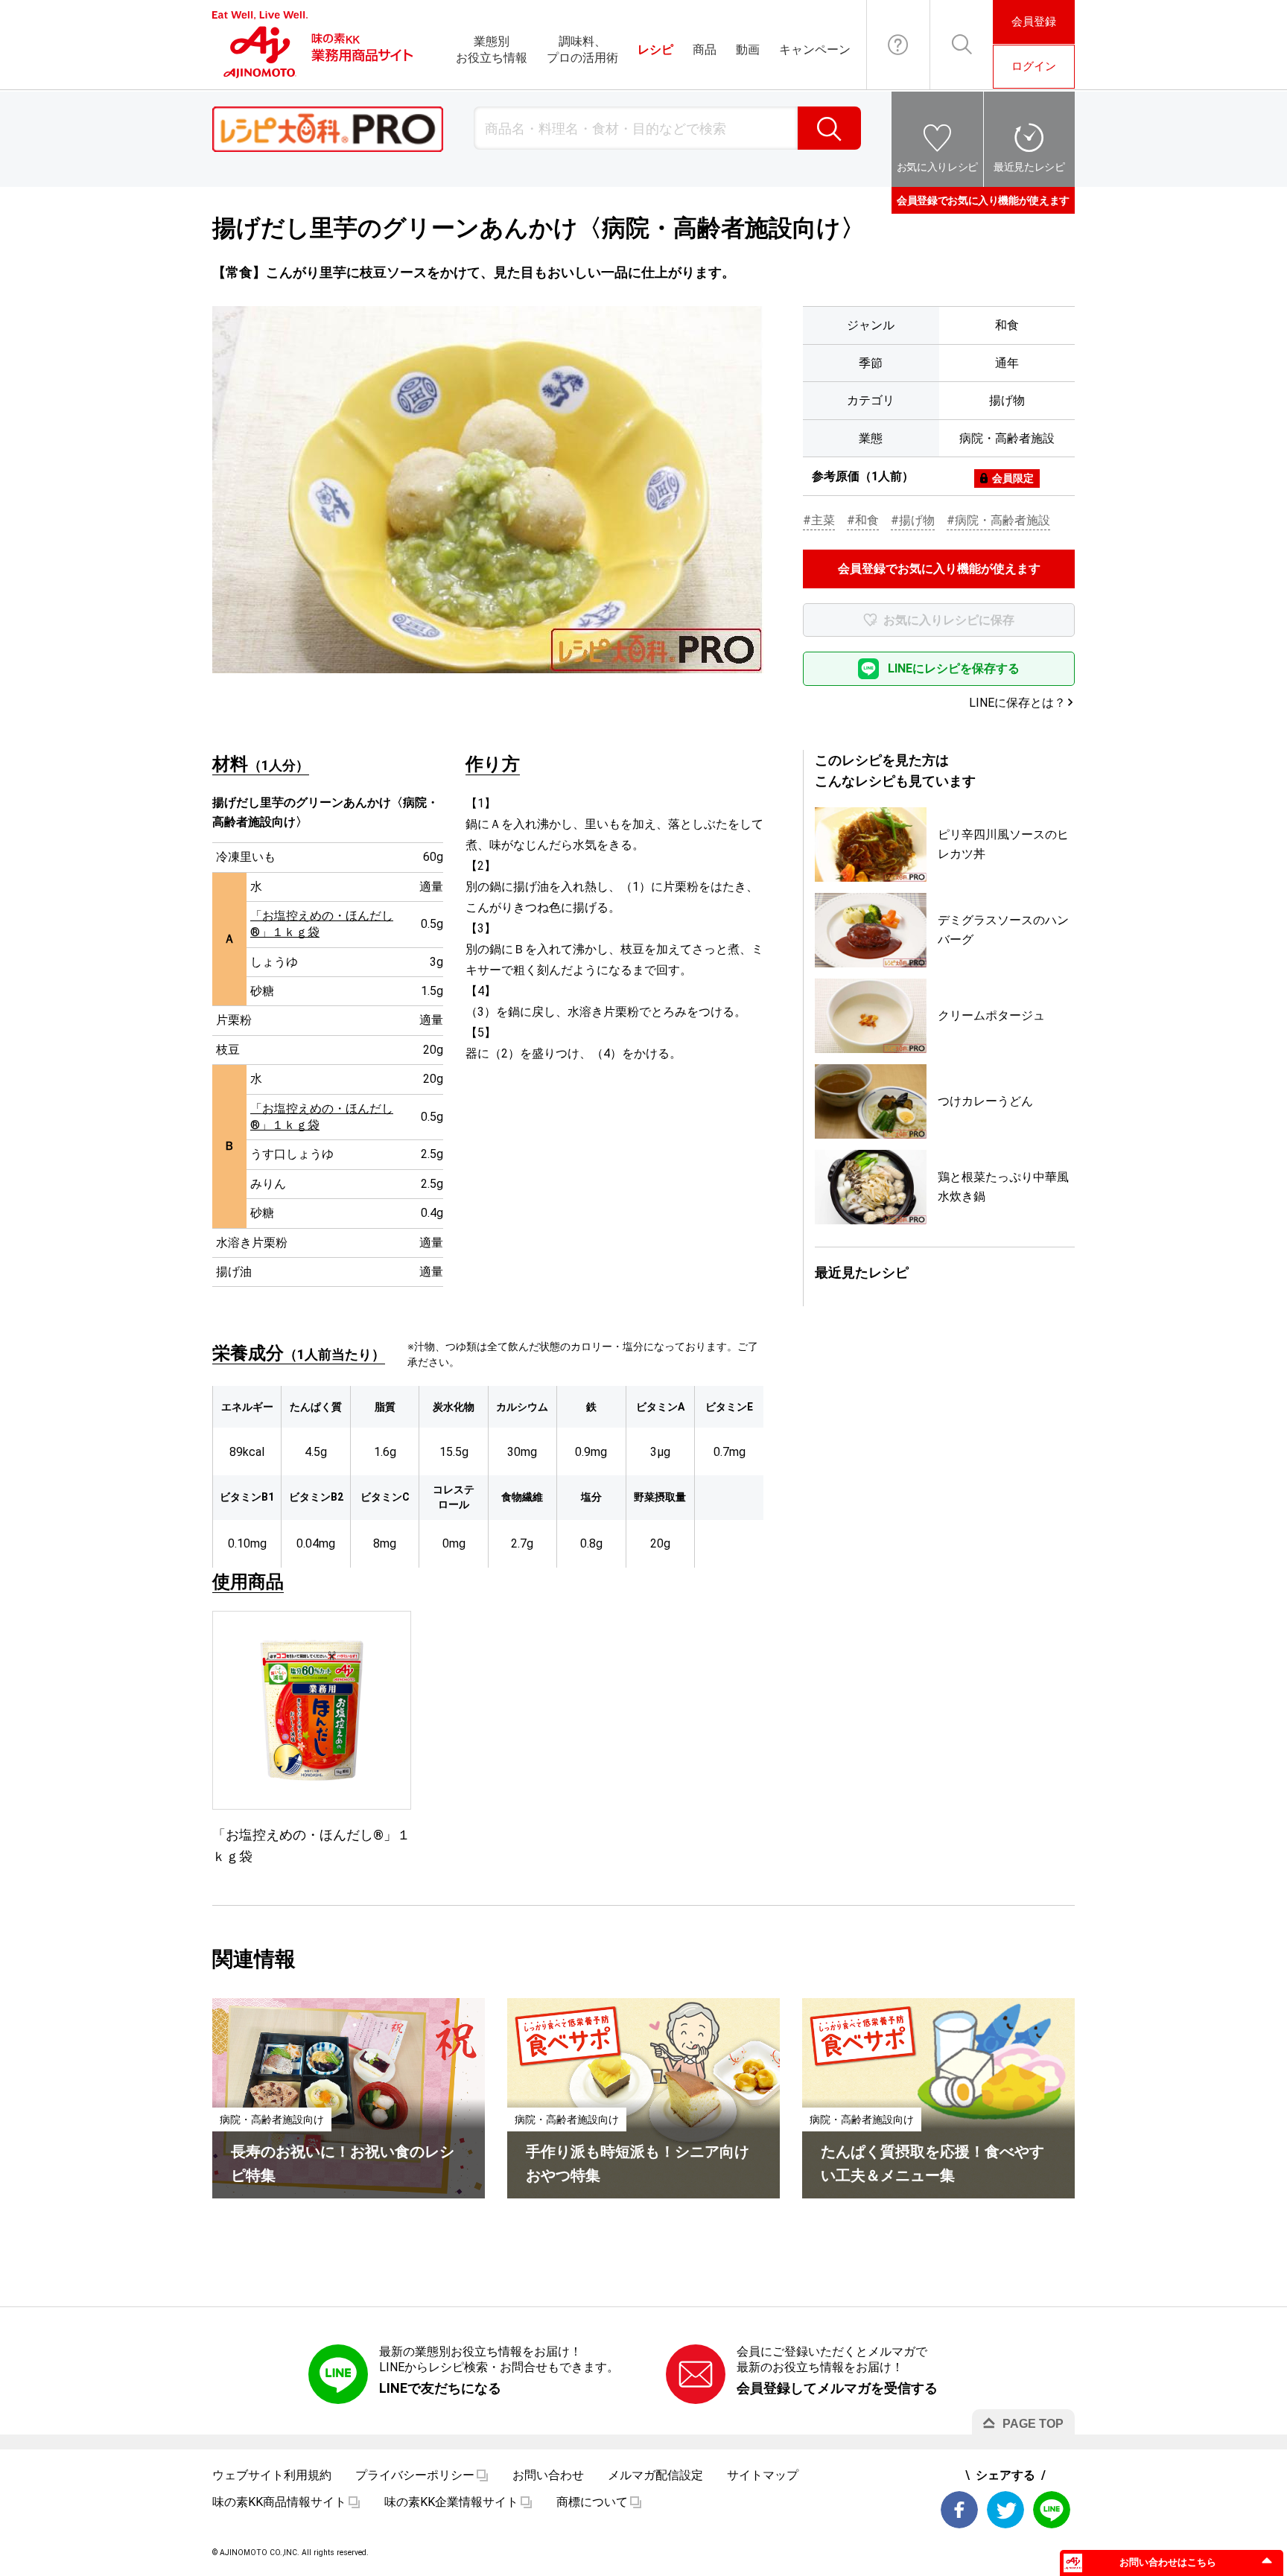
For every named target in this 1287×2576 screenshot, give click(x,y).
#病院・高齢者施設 (998, 520)
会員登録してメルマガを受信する (837, 2388)
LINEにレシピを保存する (954, 668)
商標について (592, 2502)
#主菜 (819, 520)
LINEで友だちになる (440, 2388)
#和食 (863, 520)
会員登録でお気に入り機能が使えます (983, 200)
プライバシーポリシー (415, 2475)
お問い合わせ (898, 45)
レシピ (655, 50)
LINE (1052, 2510)
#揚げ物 (913, 520)
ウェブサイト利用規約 (272, 2475)
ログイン (1034, 66)
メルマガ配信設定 (655, 2475)
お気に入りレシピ (937, 167)
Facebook (959, 2510)
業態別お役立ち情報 (492, 50)
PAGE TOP (1033, 2424)
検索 (829, 128)
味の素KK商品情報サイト (279, 2502)
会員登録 (1034, 22)
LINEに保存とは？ (1017, 703)
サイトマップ (763, 2475)
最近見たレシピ (1029, 167)
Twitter (1005, 2510)
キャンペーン (815, 50)
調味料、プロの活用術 (582, 50)
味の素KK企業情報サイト (451, 2502)
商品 (705, 50)
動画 (748, 50)
